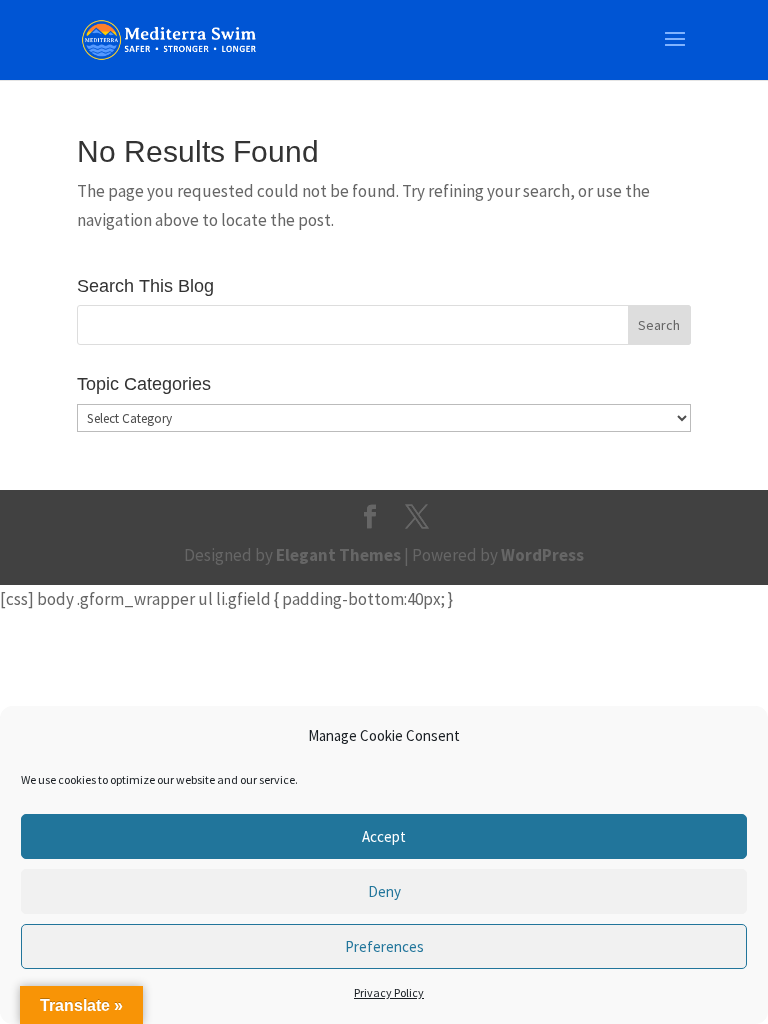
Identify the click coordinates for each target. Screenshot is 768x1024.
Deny (384, 891)
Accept (384, 836)
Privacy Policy (389, 992)
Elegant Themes (338, 555)
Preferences (384, 946)
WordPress (542, 555)
